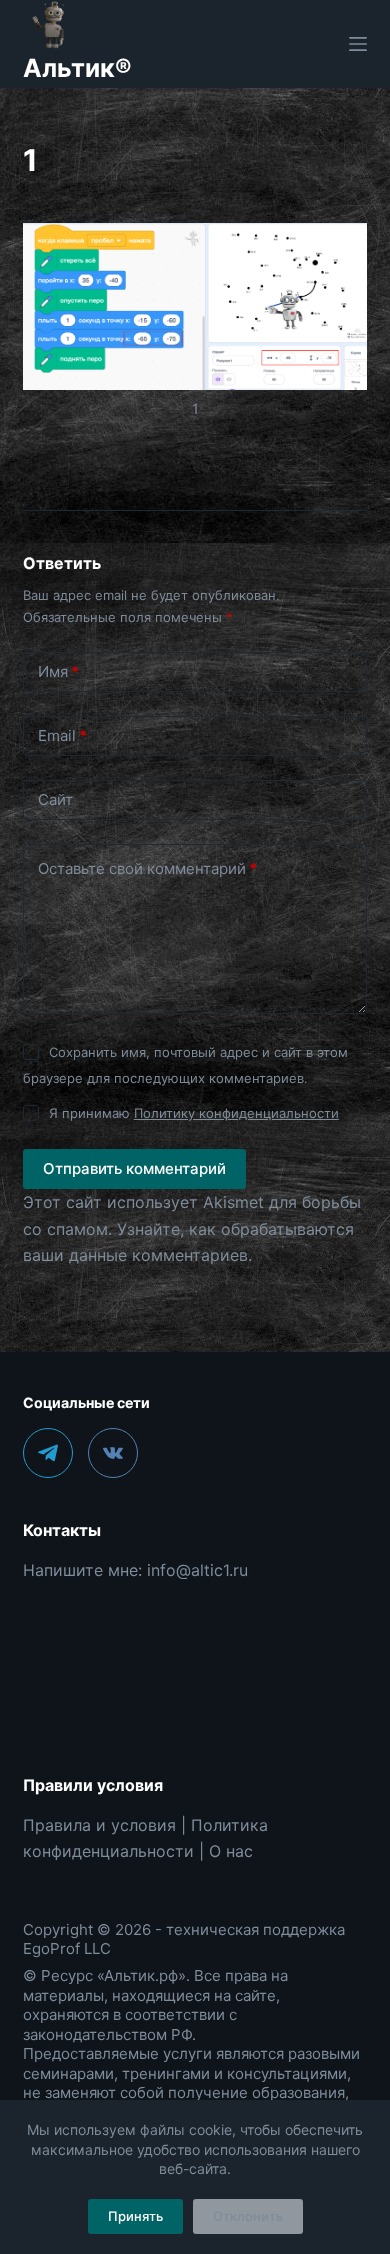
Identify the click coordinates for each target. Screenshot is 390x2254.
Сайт (55, 799)
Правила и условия (99, 1825)
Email (62, 735)
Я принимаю (194, 1113)
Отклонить (248, 2216)
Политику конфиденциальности (236, 1113)
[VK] (113, 1453)
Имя (58, 671)
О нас (231, 1851)
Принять (135, 2216)
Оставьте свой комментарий (147, 868)
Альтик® (77, 68)
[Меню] (358, 44)
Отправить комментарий (134, 1168)
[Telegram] (48, 1453)
